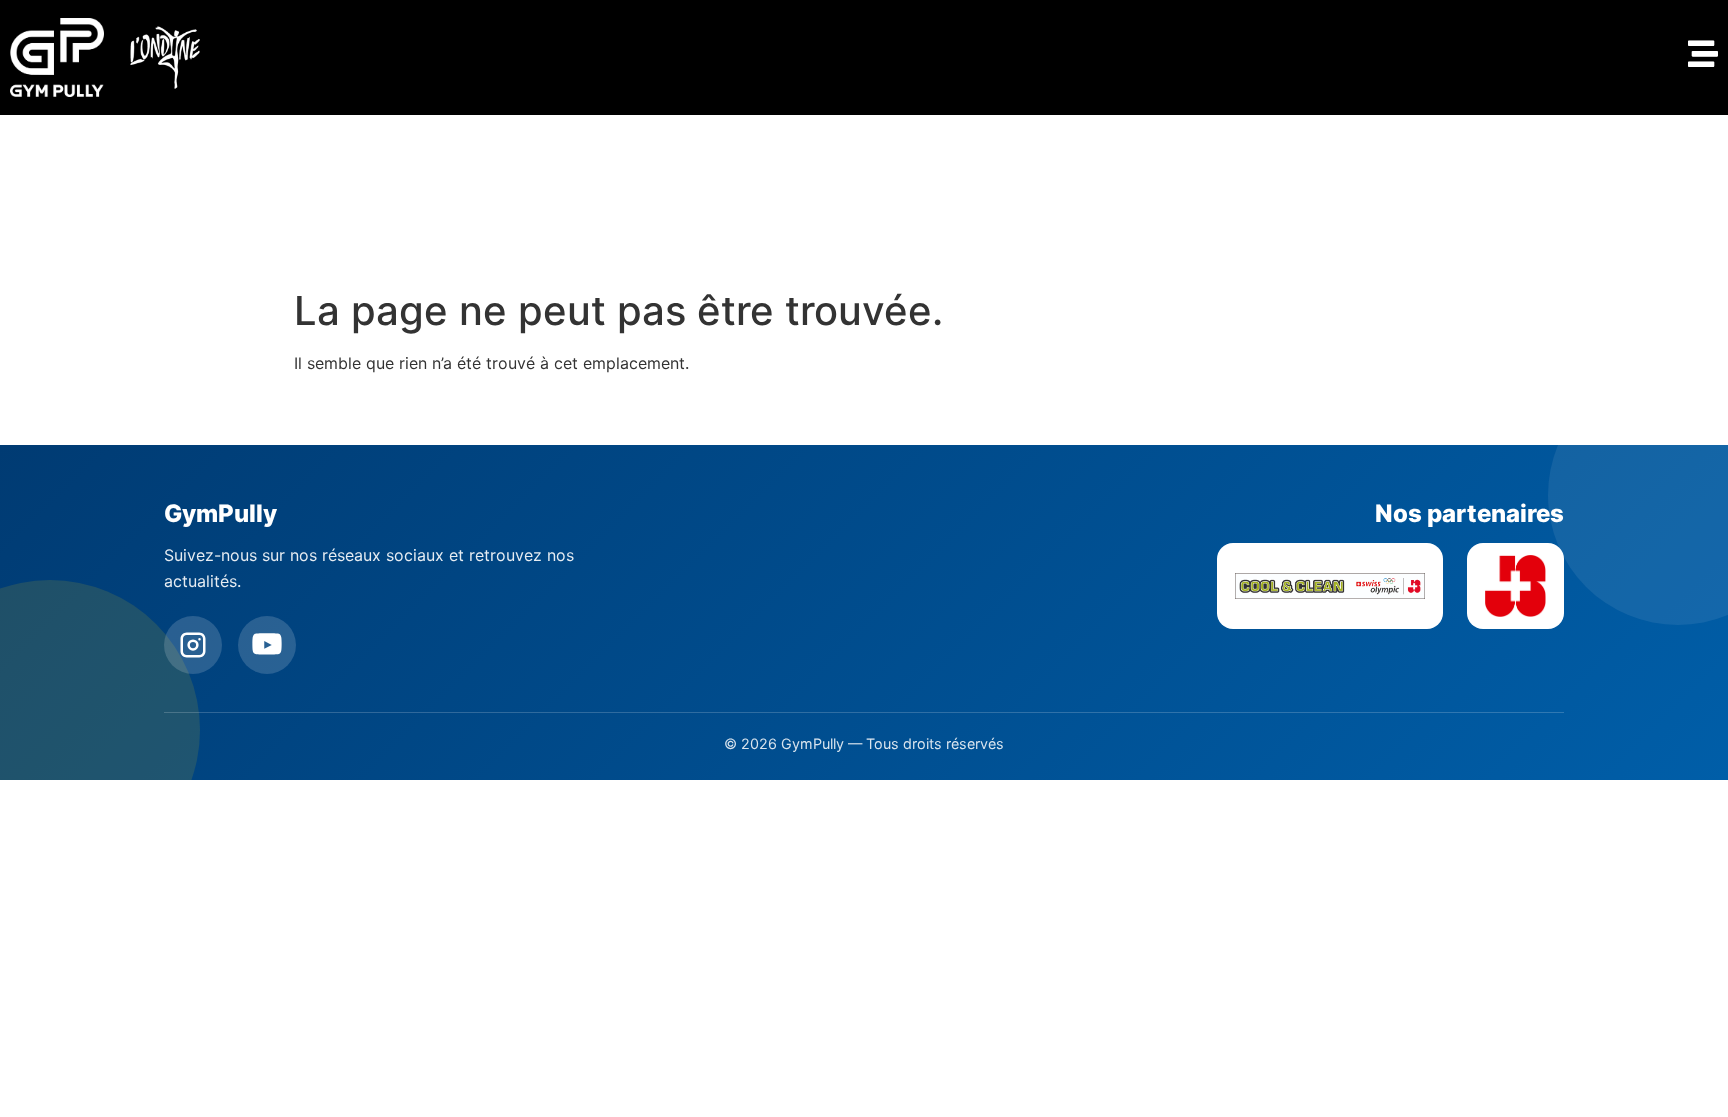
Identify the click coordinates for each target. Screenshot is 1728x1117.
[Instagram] (193, 645)
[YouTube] (267, 645)
